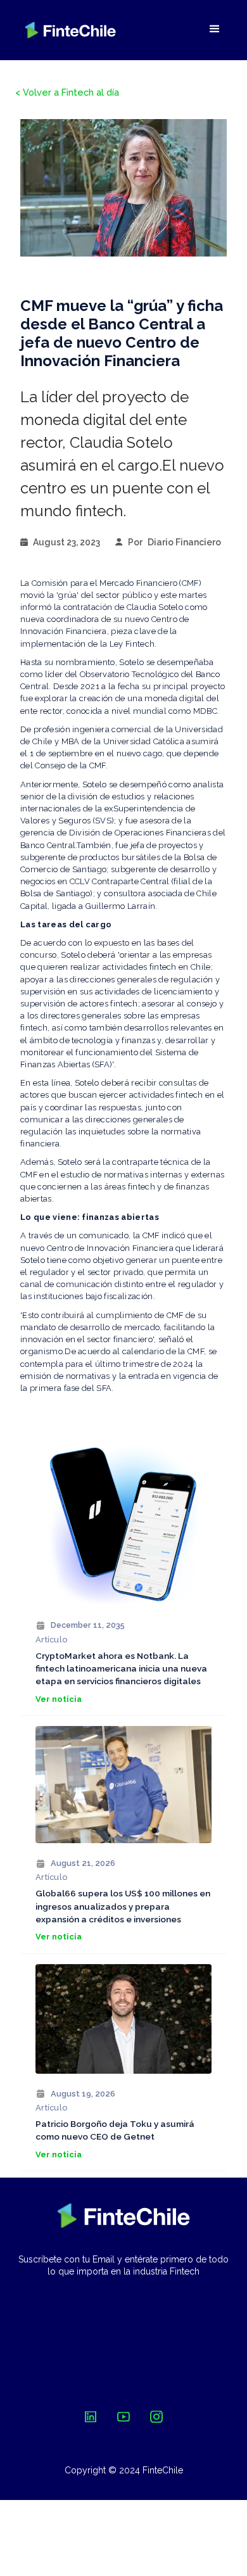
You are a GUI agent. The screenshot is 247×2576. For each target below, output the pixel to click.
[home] (70, 30)
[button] (215, 29)
